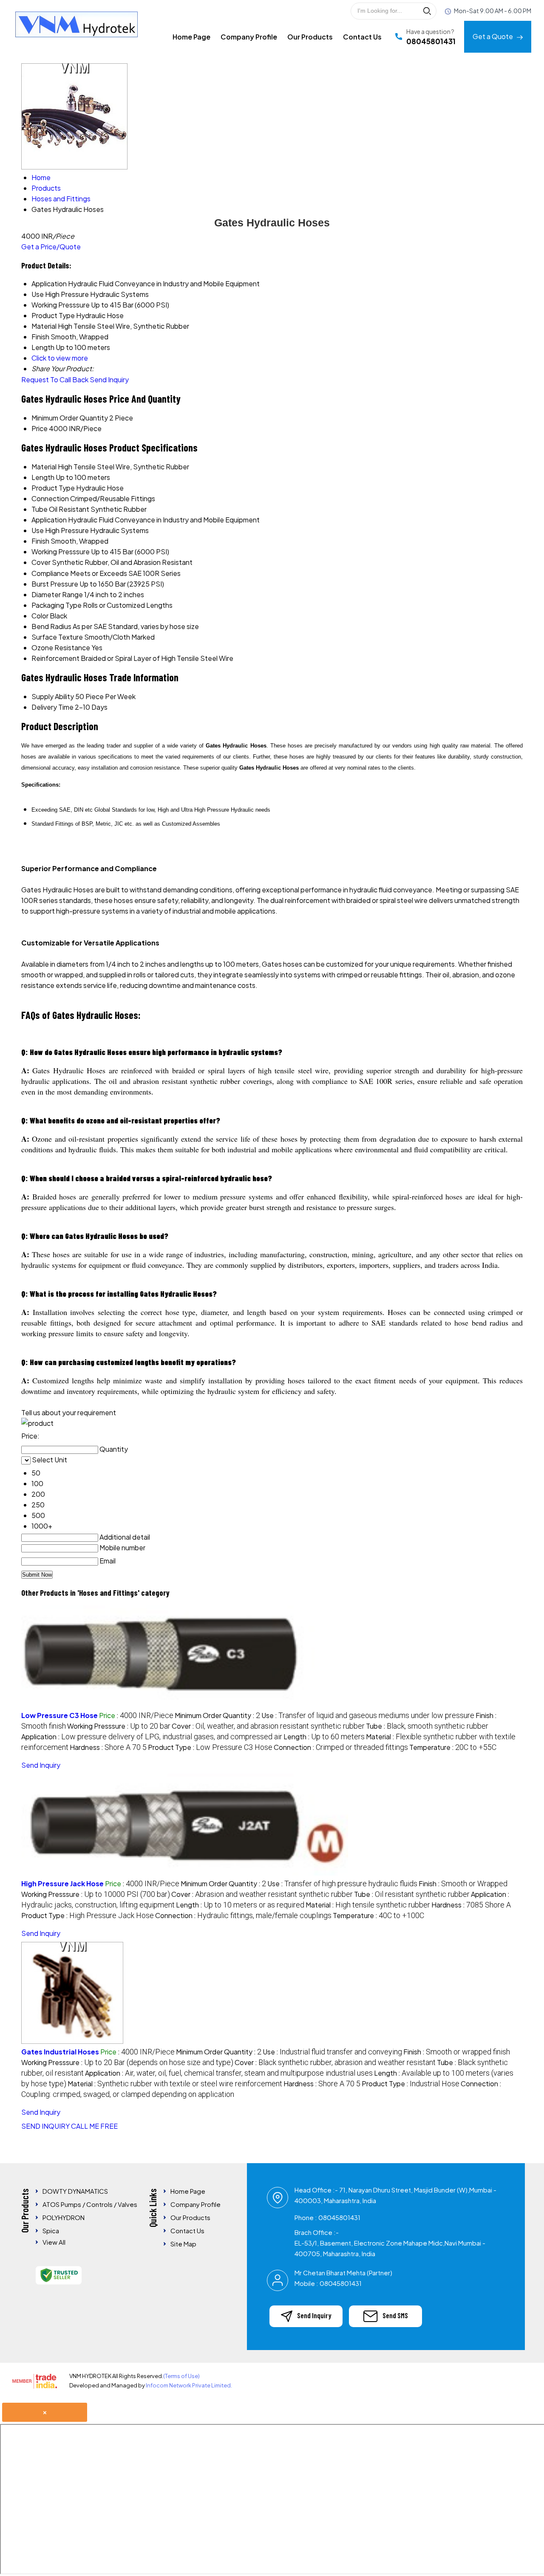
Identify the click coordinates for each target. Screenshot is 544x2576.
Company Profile (249, 37)
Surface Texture (57, 637)
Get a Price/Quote (51, 247)
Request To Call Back (55, 379)
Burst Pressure (55, 584)
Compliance (50, 573)
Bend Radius (51, 626)
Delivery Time (52, 707)
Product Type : (210, 1747)
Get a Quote (493, 36)
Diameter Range (57, 594)
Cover (41, 562)
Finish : (463, 1883)
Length (43, 477)
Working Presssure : (119, 1726)
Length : (324, 1737)
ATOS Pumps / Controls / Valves (90, 2204)
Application (49, 520)
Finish (40, 541)
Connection (50, 498)
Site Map (183, 2244)
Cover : (268, 1726)
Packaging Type (57, 605)
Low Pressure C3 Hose (59, 1715)
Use (38, 530)
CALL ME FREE (94, 2126)
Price (40, 428)
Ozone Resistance (61, 648)
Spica (51, 2230)
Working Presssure (61, 552)
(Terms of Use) (181, 2376)
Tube (40, 509)
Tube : (427, 1726)
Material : (368, 1905)
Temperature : (453, 1747)
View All (54, 2242)
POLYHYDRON (64, 2217)
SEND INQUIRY (45, 2126)
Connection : (341, 1747)
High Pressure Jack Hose (62, 1883)
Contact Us (362, 37)
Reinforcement (55, 658)
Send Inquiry (109, 379)
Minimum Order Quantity (70, 418)
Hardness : (108, 1747)
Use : (368, 1715)
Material (44, 467)
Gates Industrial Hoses (60, 2052)
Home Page (191, 37)
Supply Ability (53, 696)
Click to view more (60, 358)
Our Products (310, 37)
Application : (152, 1737)
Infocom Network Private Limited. (189, 2385)
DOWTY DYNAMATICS (75, 2191)
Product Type (53, 488)
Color (40, 616)
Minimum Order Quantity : (217, 1715)
